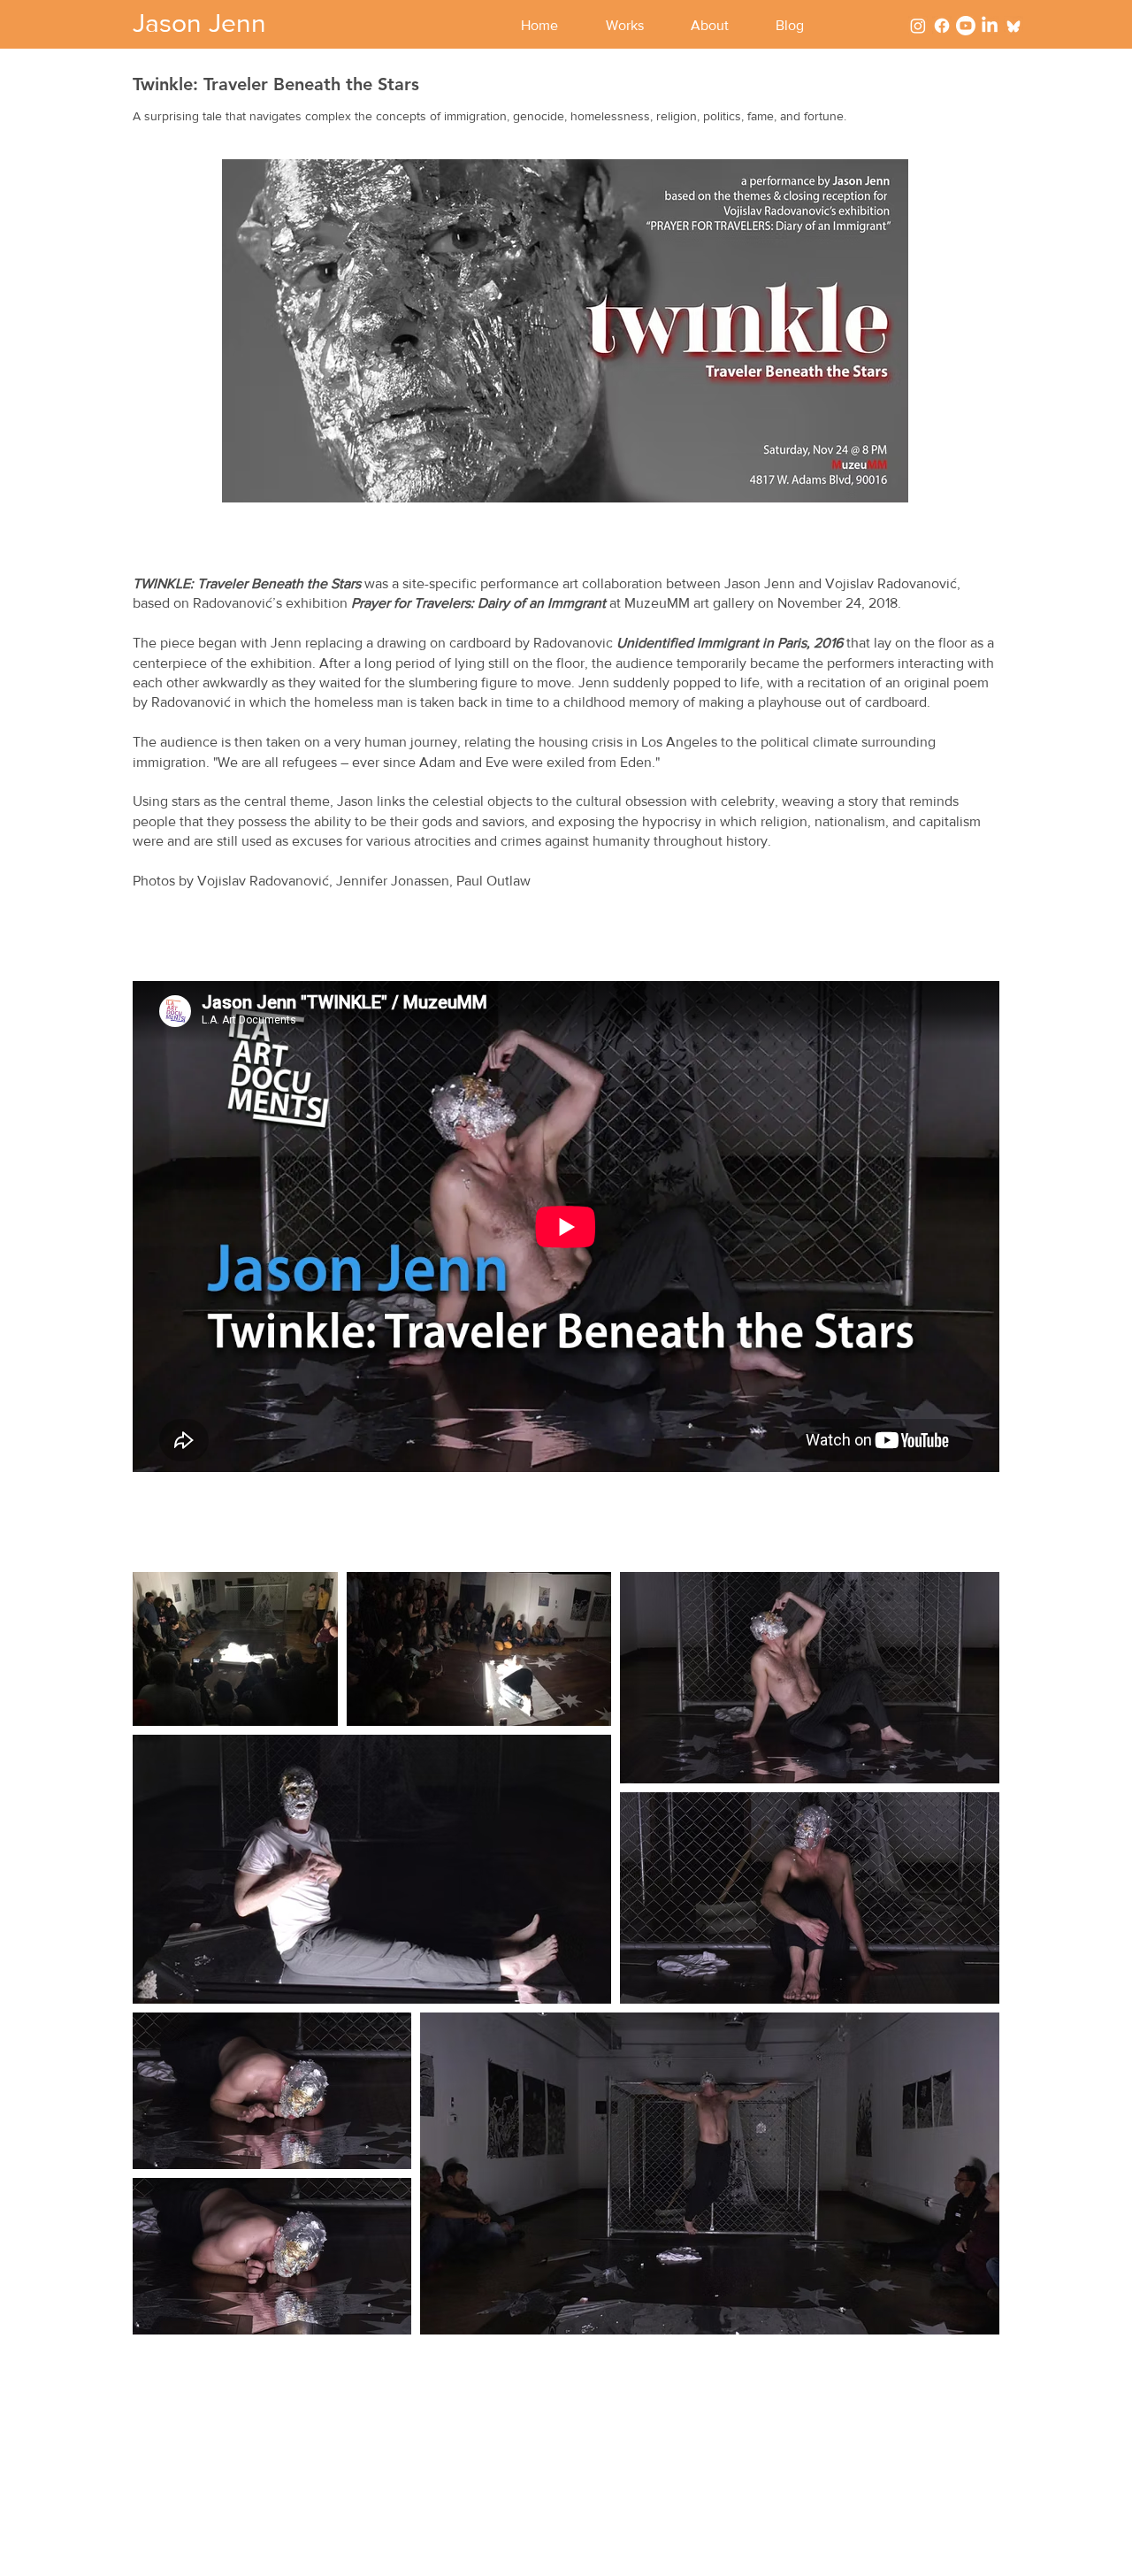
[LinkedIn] (990, 26)
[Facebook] (942, 26)
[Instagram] (918, 26)
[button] (635, 26)
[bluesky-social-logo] (1013, 26)
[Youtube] (966, 26)
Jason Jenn (199, 23)
